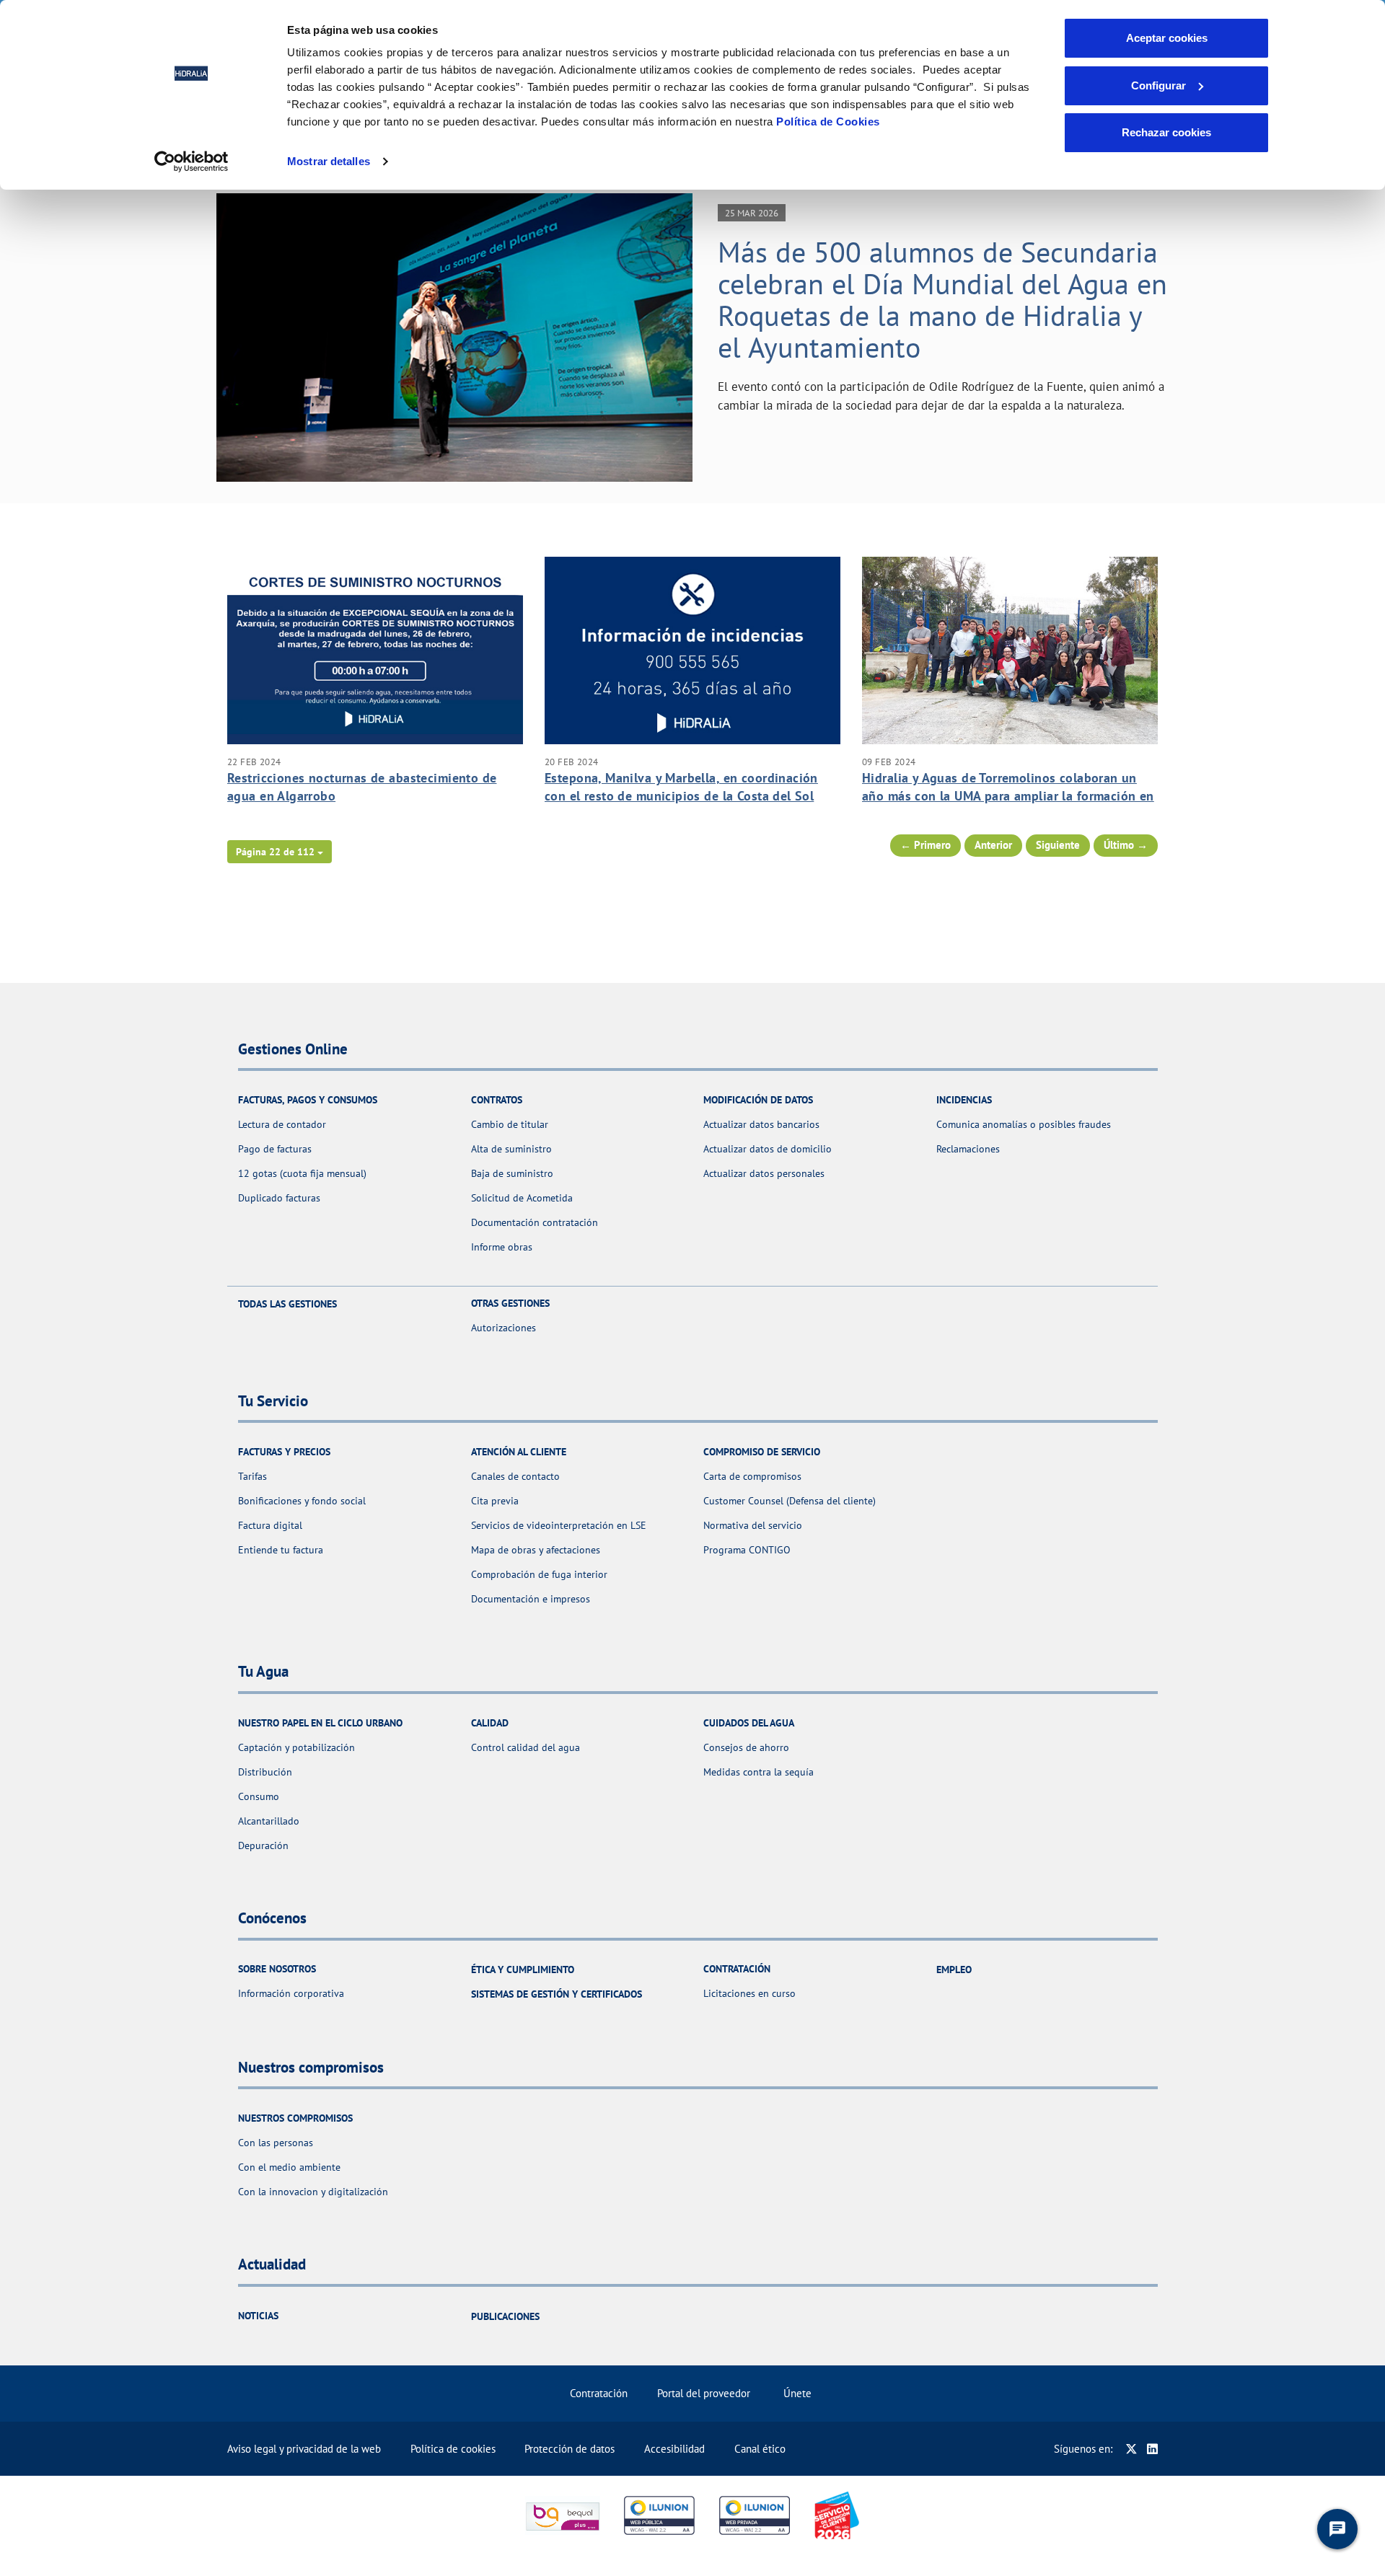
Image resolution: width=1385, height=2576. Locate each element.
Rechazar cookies (1166, 132)
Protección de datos (570, 2449)
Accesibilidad (674, 2449)
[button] (280, 852)
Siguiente (1058, 845)
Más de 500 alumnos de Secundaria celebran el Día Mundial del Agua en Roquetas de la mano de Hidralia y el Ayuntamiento (942, 299)
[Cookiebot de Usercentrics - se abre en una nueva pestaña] (192, 162)
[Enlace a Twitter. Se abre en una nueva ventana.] (1131, 2449)
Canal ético (760, 2449)
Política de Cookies (828, 122)
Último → (1126, 845)
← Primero (925, 845)
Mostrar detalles (329, 161)
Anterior (993, 845)
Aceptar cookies (1167, 38)
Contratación (599, 2393)
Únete (797, 2393)
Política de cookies (453, 2449)
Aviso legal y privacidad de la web (304, 2449)
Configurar (1158, 85)
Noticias (258, 2316)
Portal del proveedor (704, 2393)
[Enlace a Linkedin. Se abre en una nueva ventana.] (1152, 2449)
